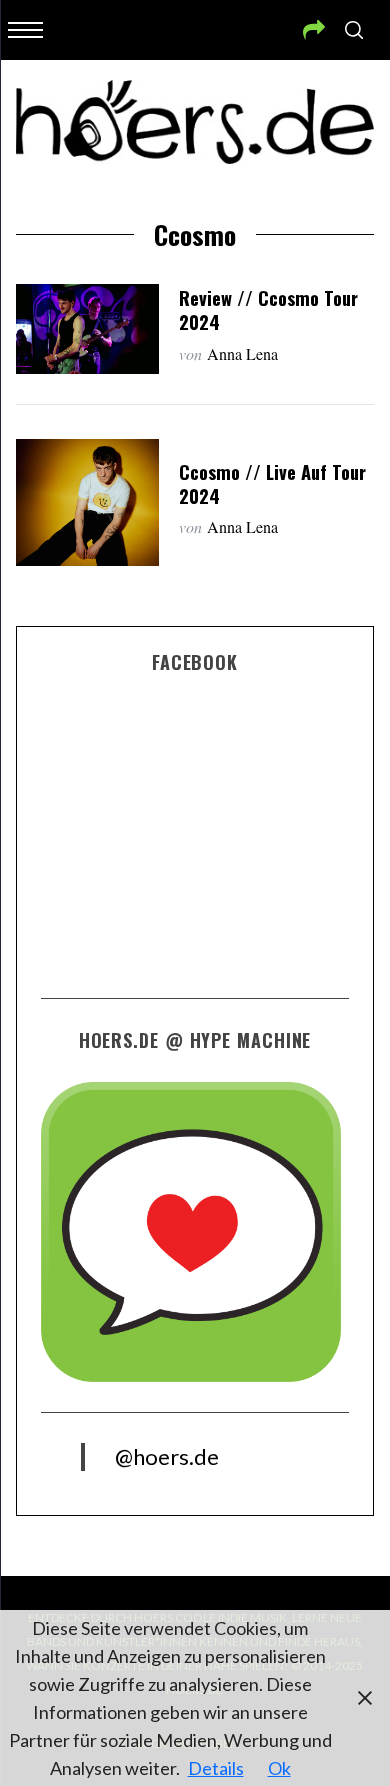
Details (216, 1768)
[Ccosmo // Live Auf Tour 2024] (88, 502)
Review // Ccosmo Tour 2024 (268, 309)
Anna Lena (242, 353)
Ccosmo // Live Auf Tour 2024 (272, 483)
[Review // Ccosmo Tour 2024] (88, 329)
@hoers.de (167, 1456)
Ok (279, 1768)
